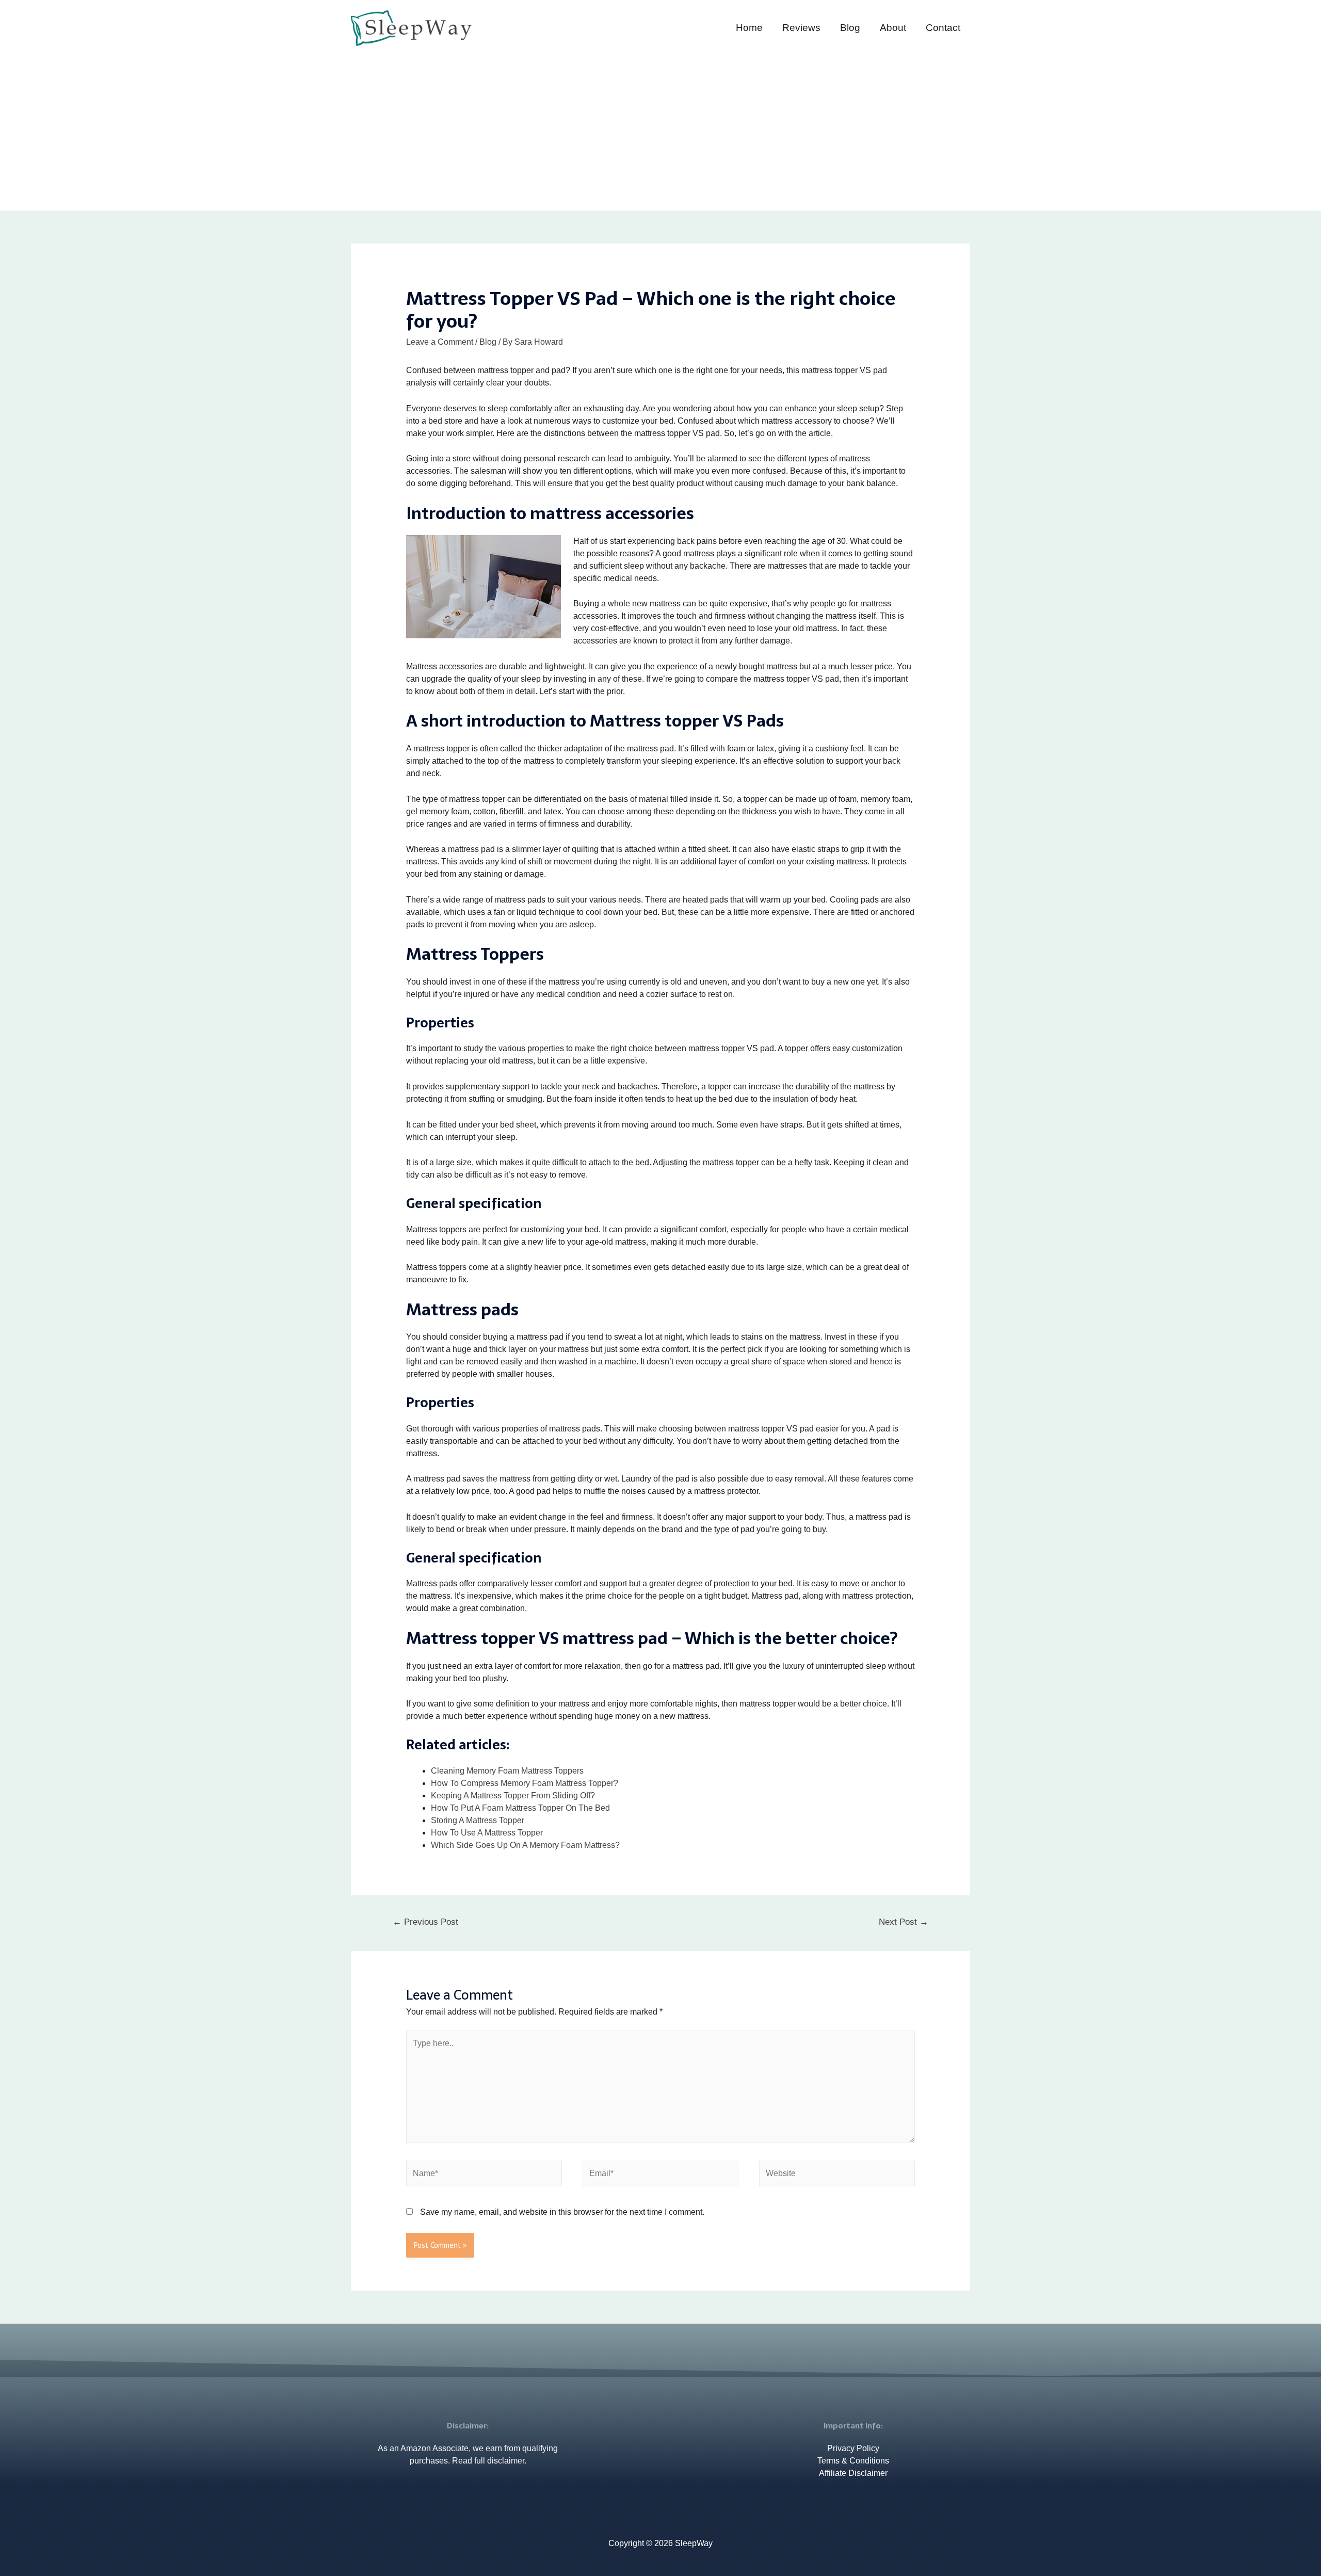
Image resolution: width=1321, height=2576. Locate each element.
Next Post (904, 1922)
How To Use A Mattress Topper (487, 1833)
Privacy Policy (853, 2448)
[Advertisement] (660, 125)
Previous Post (425, 1922)
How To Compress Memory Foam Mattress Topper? (525, 1783)
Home (749, 28)
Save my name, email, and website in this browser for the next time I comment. (562, 2212)
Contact (943, 28)
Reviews (801, 28)
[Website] (837, 2175)
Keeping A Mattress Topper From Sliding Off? (513, 1796)
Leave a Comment (440, 342)
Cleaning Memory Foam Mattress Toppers (507, 1771)
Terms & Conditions (853, 2461)
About (893, 28)
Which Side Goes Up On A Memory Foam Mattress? (525, 1845)
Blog (850, 28)
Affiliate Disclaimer (853, 2473)
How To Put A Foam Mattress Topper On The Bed (520, 1808)
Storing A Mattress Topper (478, 1820)
